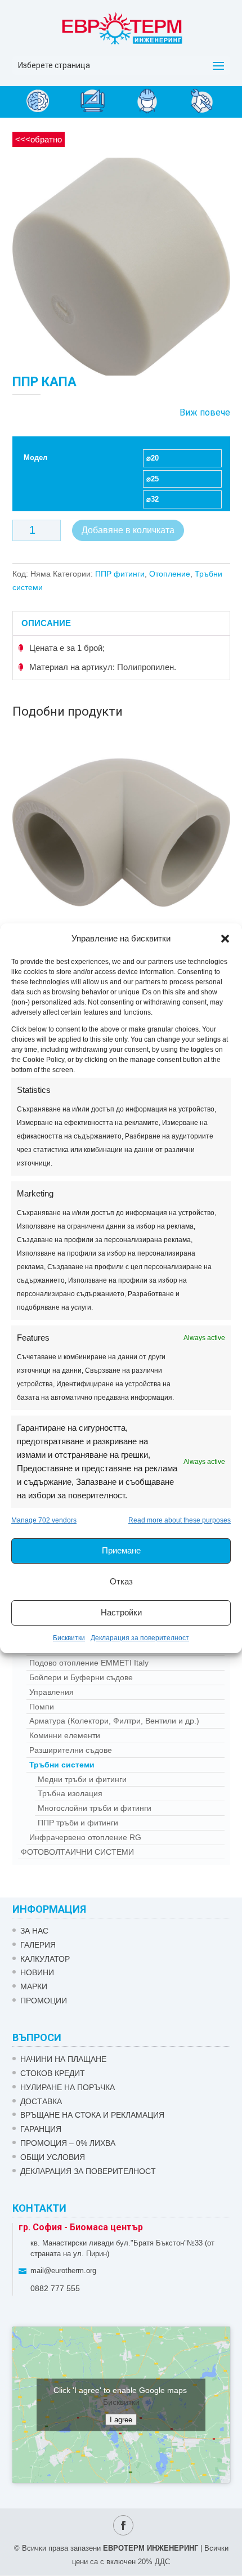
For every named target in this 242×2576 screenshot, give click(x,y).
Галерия (38, 1945)
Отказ (121, 1581)
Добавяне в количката (128, 530)
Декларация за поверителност (140, 1638)
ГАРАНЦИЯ (41, 2129)
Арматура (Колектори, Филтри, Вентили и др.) (114, 1721)
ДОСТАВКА (41, 2101)
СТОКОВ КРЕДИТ (53, 2073)
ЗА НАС (34, 1931)
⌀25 (153, 479)
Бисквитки (69, 1638)
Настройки (121, 1612)
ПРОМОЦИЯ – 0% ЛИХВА (68, 2143)
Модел (35, 457)
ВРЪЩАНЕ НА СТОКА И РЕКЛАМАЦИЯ (92, 2115)
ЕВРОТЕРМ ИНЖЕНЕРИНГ (151, 2548)
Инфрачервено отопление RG (85, 1837)
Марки (34, 1986)
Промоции (44, 2001)
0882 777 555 (55, 2288)
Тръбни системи (62, 1765)
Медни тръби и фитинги (82, 1779)
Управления (51, 1692)
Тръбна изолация (70, 1793)
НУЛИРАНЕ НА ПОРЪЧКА (68, 2087)
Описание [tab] (46, 623)
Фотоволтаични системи (77, 1852)
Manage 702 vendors (44, 1520)
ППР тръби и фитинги (78, 1823)
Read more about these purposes (180, 1520)
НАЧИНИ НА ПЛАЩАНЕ (63, 2059)
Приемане (121, 1550)
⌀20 (153, 458)
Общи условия (53, 2157)
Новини (37, 1972)
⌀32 (153, 499)
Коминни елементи (65, 1735)
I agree (121, 2419)
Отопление (170, 574)
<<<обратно (39, 139)
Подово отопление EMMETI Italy (89, 1663)
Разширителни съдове (71, 1750)
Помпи (42, 1707)
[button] (225, 939)
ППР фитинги (120, 574)
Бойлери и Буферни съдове (81, 1677)
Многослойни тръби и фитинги (95, 1808)
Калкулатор (45, 1959)
